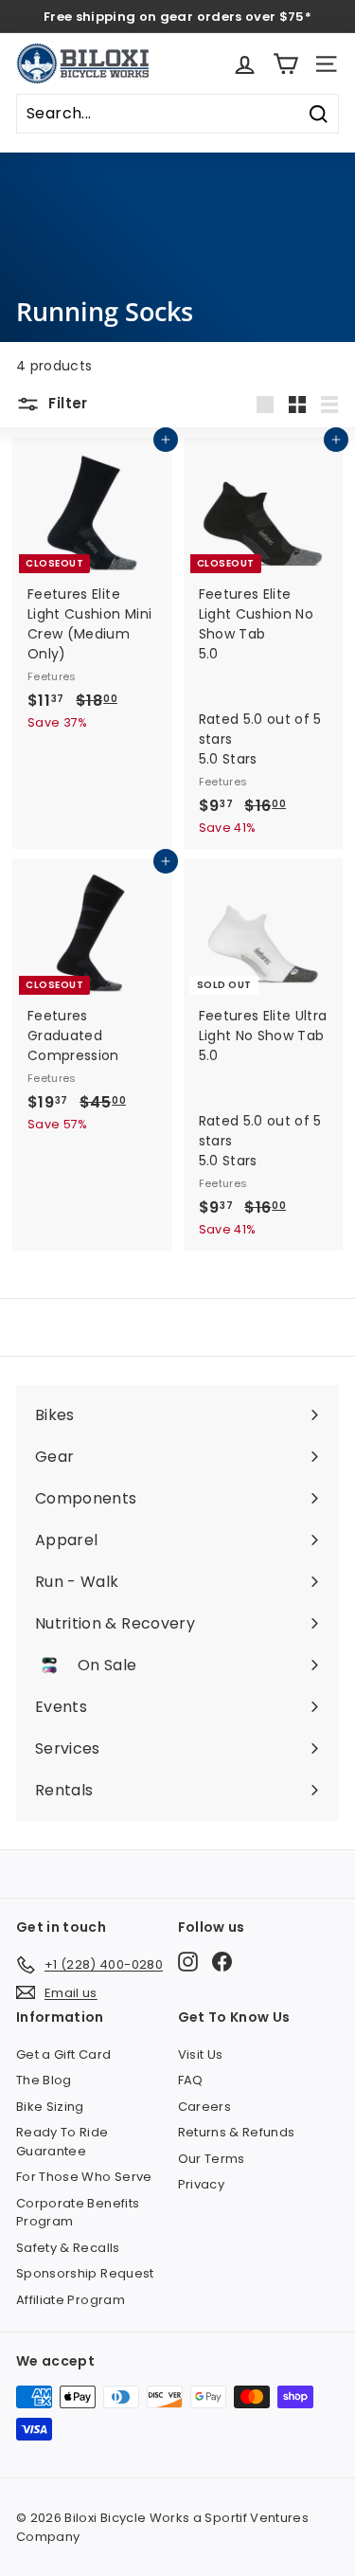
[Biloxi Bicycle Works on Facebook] (222, 1962)
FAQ (191, 2080)
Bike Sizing (50, 2107)
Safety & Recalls (68, 2248)
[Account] (245, 64)
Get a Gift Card (63, 2054)
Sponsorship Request (85, 2273)
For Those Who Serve (84, 2177)
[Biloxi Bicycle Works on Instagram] (188, 1962)
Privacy (201, 2184)
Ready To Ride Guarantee (62, 2142)
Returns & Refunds (237, 2132)
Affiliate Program (71, 2300)
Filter (66, 403)
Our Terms (212, 2159)
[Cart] (285, 64)
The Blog (44, 2080)
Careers (204, 2107)
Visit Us (201, 2054)
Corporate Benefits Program (78, 2213)
